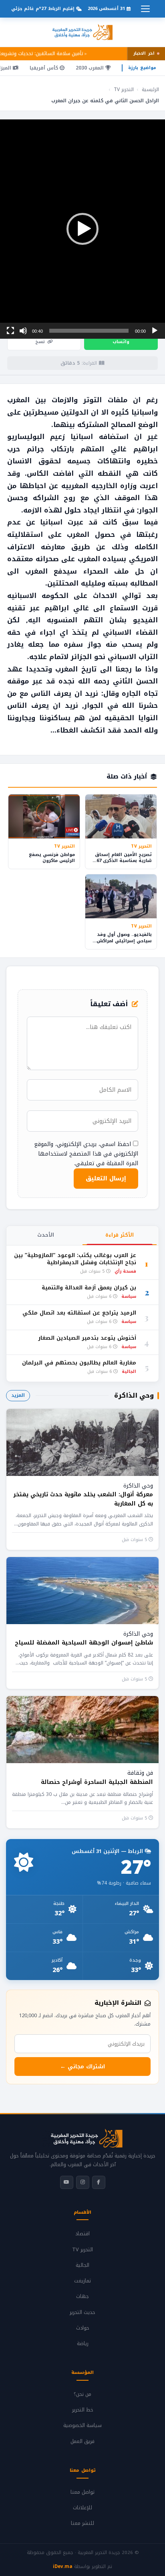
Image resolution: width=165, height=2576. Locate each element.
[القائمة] (145, 9)
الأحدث (46, 1235)
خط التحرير (83, 2410)
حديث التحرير (82, 2312)
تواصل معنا (82, 2492)
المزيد (18, 1395)
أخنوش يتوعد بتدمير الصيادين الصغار (87, 1338)
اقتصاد (82, 2234)
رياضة (83, 2344)
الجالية (82, 2265)
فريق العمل (82, 2441)
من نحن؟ (82, 2394)
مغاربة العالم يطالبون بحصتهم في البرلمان (79, 1363)
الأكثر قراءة (120, 1235)
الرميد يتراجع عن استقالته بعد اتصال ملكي (79, 1313)
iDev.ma (63, 2566)
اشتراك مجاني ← (82, 2067)
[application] (82, 229)
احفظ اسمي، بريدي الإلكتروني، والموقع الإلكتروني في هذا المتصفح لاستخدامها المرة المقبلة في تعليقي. (86, 1154)
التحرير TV (124, 89)
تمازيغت (82, 2281)
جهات (82, 2296)
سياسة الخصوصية (82, 2425)
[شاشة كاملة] (10, 331)
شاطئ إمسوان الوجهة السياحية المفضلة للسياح (84, 1643)
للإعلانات (82, 2508)
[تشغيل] (155, 331)
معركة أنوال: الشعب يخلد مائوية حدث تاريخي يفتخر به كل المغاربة (83, 1499)
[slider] (89, 331)
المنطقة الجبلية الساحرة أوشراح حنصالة (97, 1782)
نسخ (40, 342)
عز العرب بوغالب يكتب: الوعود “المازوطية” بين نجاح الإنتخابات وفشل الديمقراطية (75, 1259)
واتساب (121, 342)
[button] (82, 229)
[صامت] (23, 331)
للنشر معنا (82, 2523)
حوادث (83, 2328)
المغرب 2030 (91, 68)
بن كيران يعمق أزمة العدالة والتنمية (89, 1288)
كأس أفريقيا (45, 68)
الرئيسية (150, 89)
